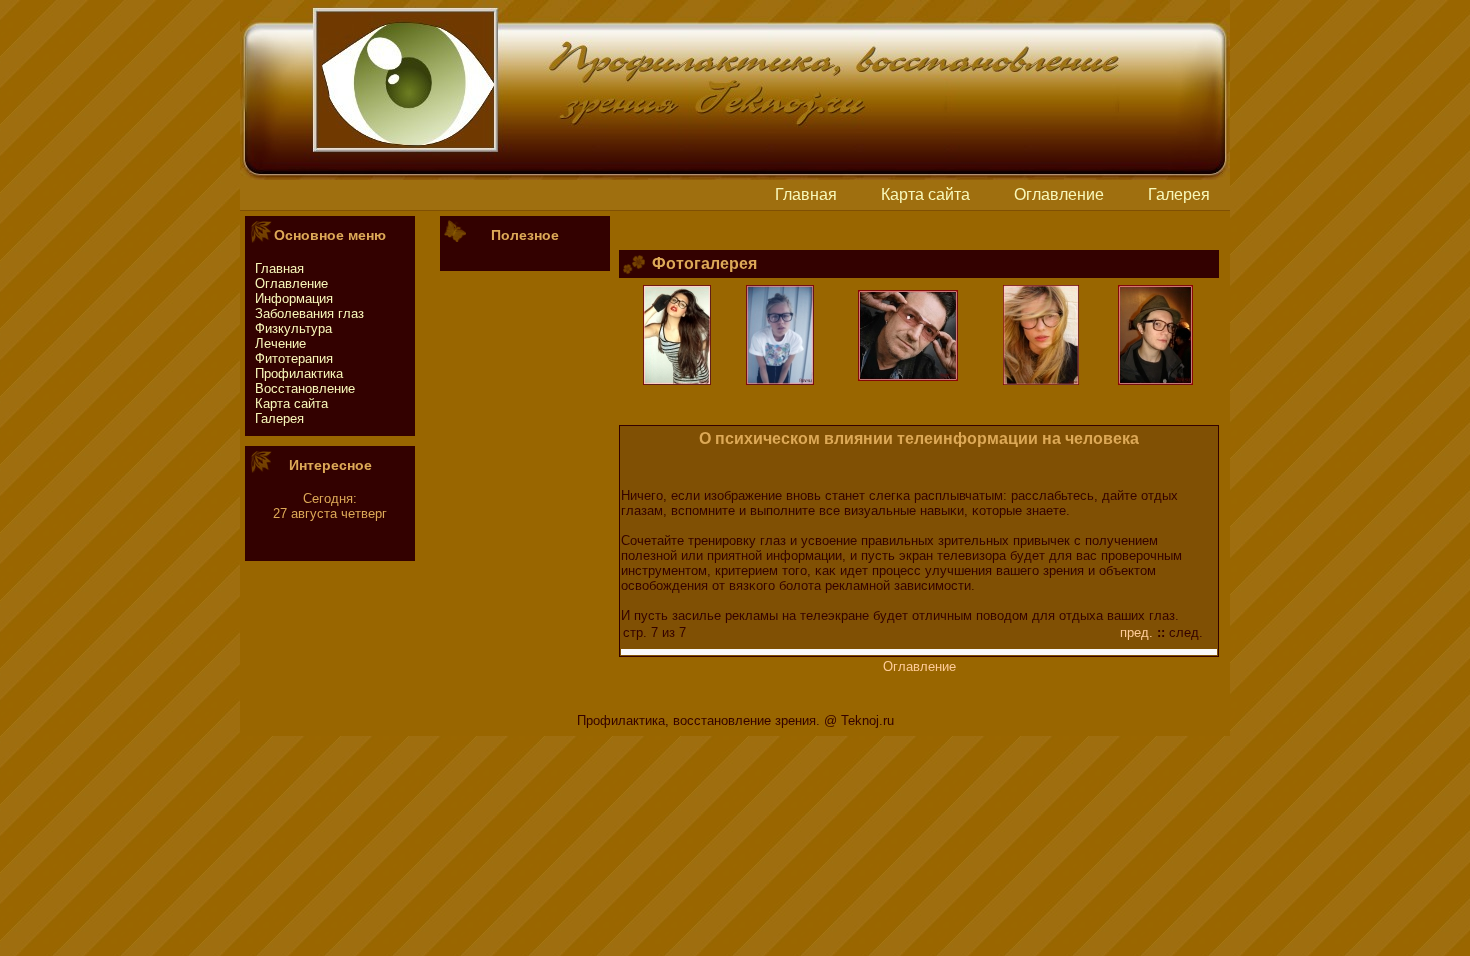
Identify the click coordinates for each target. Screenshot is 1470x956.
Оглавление (1059, 194)
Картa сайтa (925, 194)
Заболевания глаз (309, 313)
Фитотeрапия (294, 358)
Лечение (280, 343)
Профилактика (299, 373)
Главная (806, 194)
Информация (294, 298)
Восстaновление (305, 388)
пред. (1136, 632)
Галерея (1179, 194)
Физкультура (293, 328)
